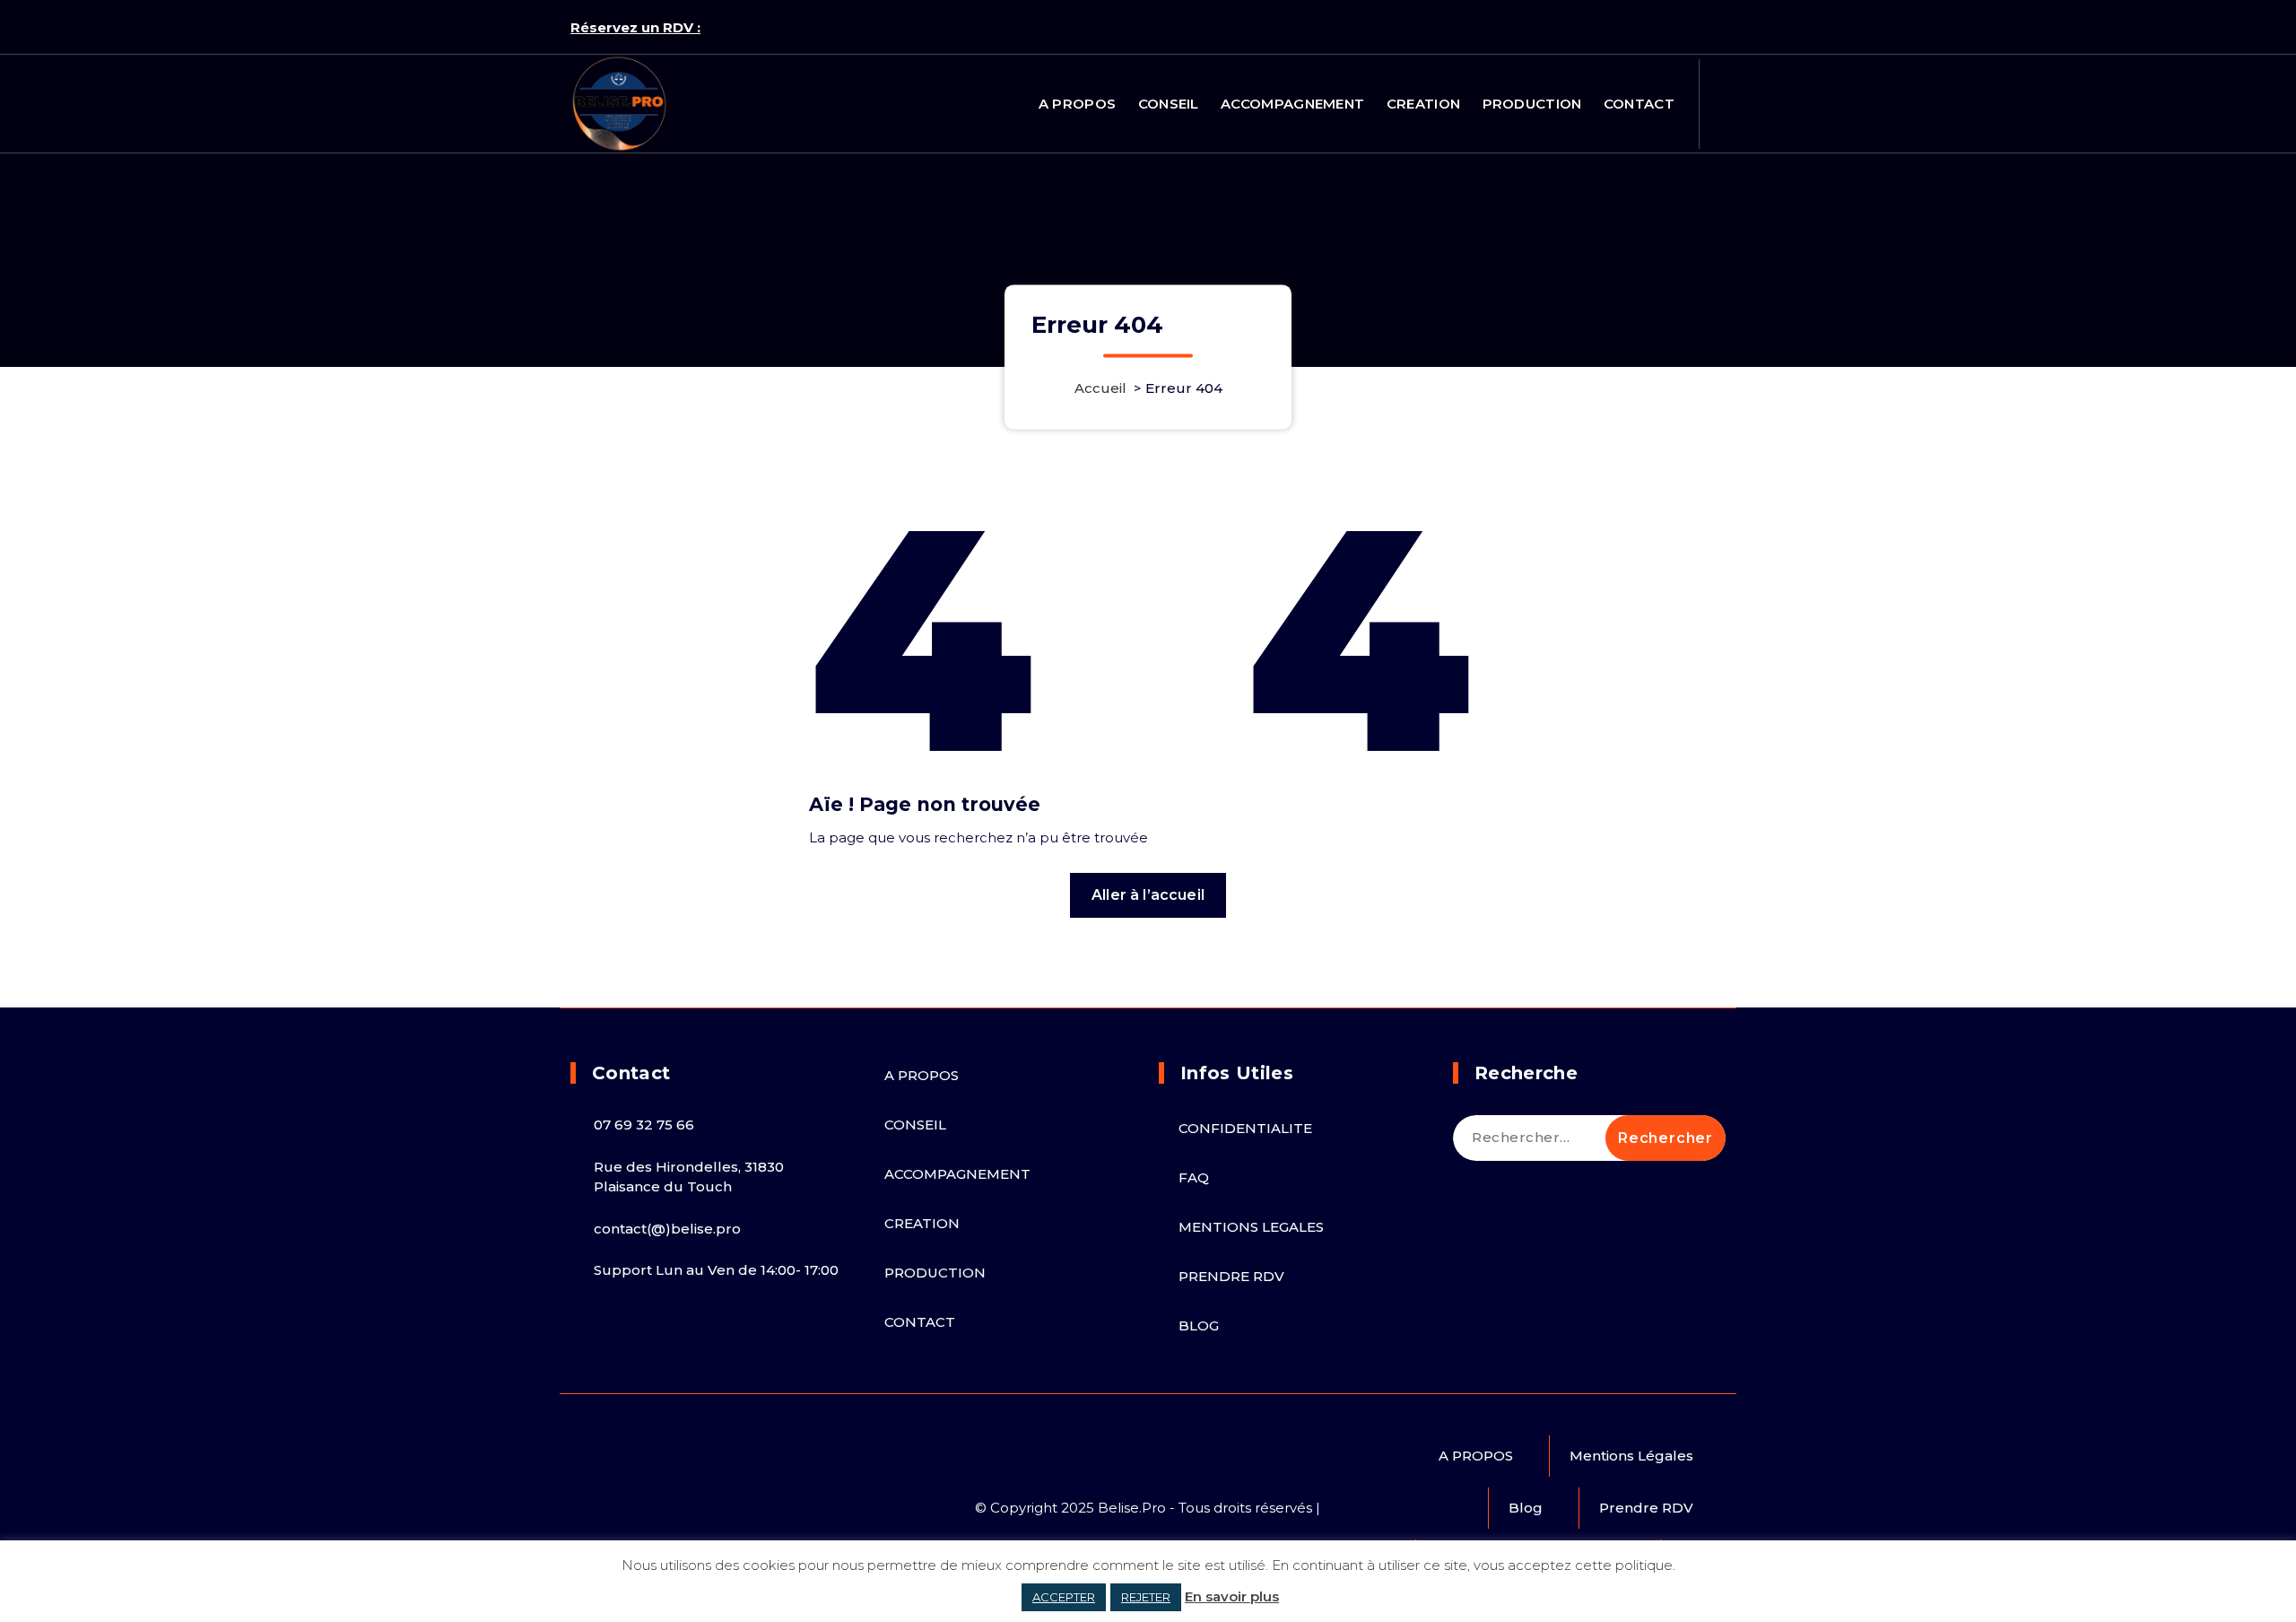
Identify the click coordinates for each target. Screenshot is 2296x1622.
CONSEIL (1169, 104)
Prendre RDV (1646, 1508)
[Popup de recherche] (1719, 104)
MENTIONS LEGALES (1251, 1227)
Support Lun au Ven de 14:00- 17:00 (716, 1270)
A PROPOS (1077, 104)
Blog (1526, 1508)
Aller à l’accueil (1148, 895)
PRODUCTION (1532, 104)
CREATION (1423, 104)
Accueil (1100, 389)
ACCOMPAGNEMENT (1292, 104)
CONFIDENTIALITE (1245, 1128)
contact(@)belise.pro (667, 1229)
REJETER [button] (1146, 1597)
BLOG (1199, 1326)
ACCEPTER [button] (1064, 1597)
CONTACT (1639, 104)
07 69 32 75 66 (644, 1125)
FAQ (1194, 1177)
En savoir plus (1232, 1596)
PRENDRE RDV (1231, 1276)
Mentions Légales (1631, 1456)
